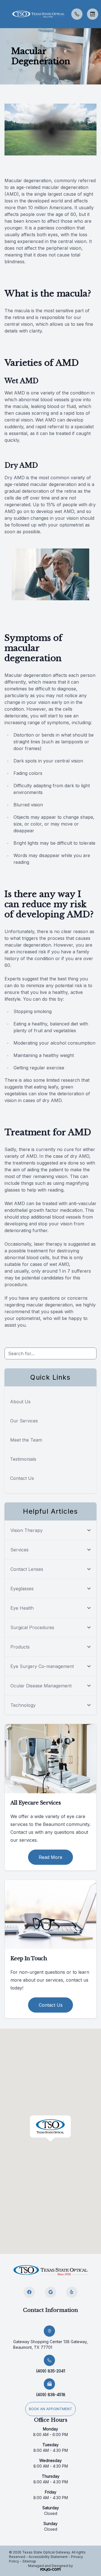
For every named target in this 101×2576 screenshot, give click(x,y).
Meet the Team (26, 1440)
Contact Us (22, 1478)
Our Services (24, 1421)
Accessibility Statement (48, 2557)
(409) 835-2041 (50, 2371)
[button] (4, 14)
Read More (50, 1857)
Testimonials (23, 1459)
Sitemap (29, 2561)
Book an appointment (50, 2409)
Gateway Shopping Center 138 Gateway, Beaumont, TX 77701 (50, 2344)
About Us (20, 1402)
